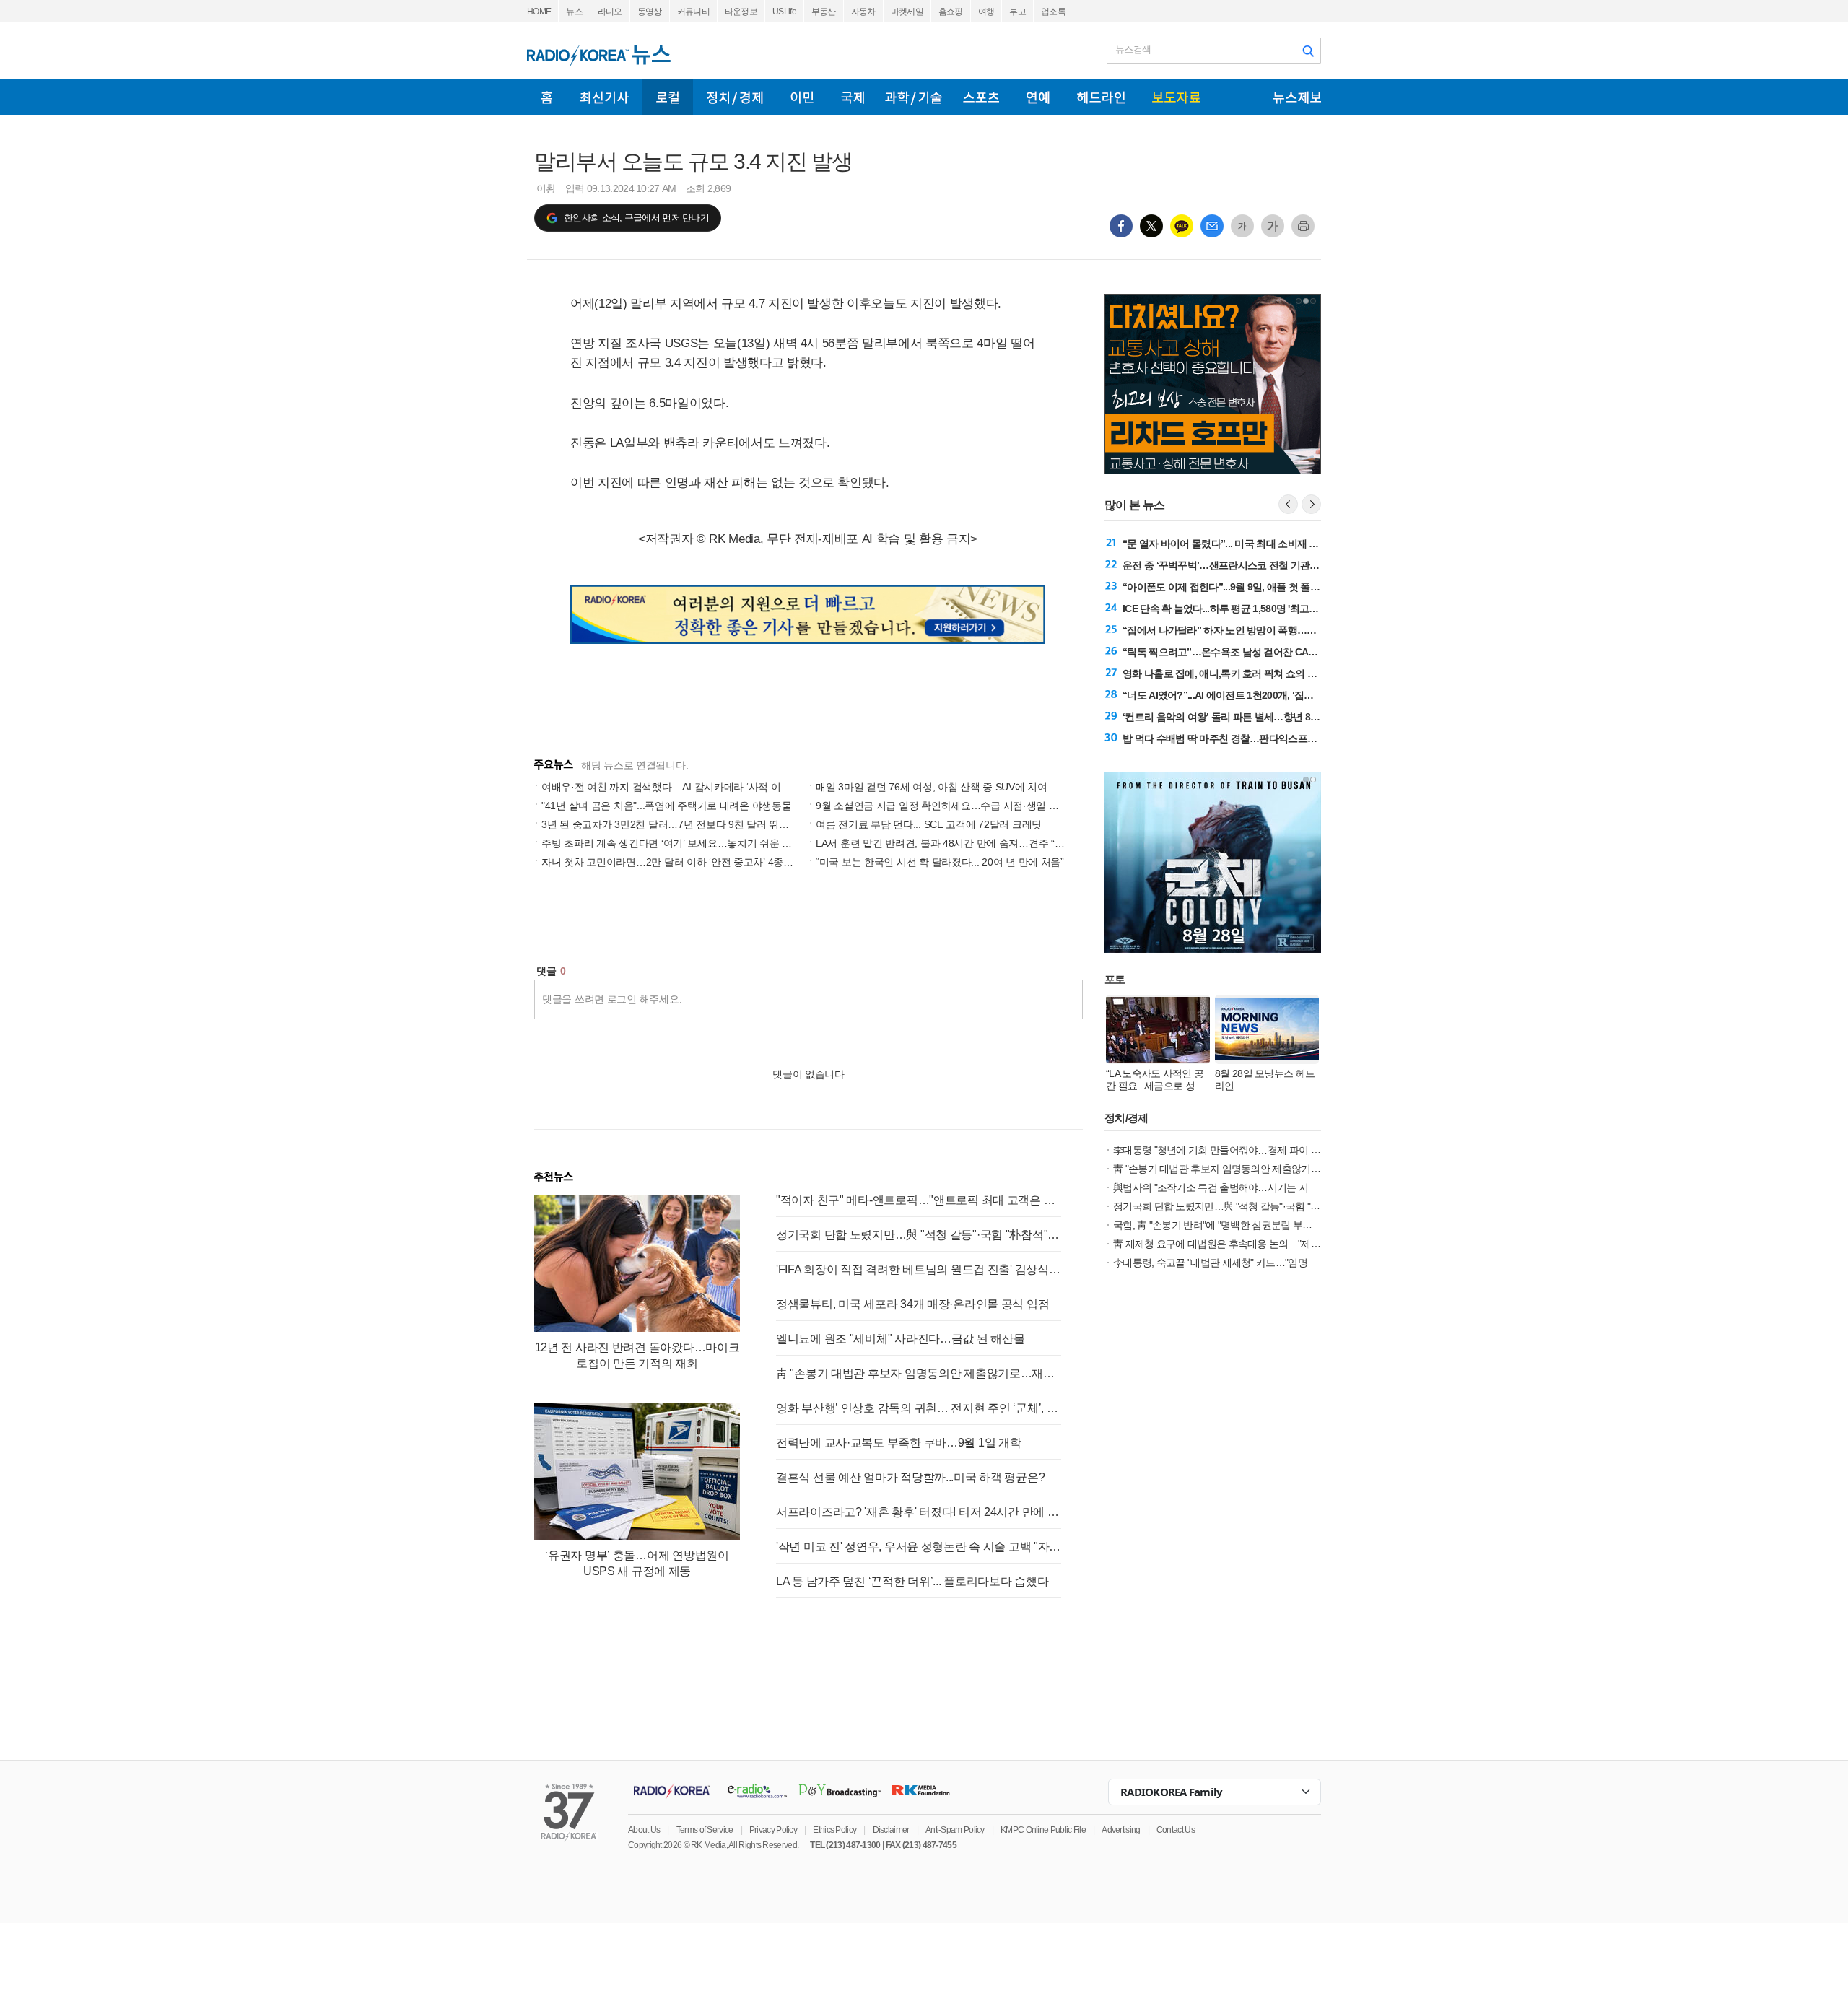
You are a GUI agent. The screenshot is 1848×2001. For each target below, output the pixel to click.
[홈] (547, 97)
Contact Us (1176, 1830)
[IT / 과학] (914, 97)
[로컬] (668, 97)
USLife (784, 12)
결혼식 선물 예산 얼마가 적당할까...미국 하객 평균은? (910, 1477)
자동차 (863, 12)
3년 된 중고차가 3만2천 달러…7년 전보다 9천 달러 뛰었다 (670, 824)
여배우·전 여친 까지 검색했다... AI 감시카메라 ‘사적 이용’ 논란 (678, 787)
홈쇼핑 (951, 12)
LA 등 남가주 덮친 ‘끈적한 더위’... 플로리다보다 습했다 (912, 1581)
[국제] (853, 97)
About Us (644, 1830)
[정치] (735, 97)
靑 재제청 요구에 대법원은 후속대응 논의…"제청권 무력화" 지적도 (1254, 1244)
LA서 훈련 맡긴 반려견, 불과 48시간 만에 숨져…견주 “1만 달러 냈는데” (972, 843)
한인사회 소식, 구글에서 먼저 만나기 (636, 218)
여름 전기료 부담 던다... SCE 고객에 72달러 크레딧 (929, 824)
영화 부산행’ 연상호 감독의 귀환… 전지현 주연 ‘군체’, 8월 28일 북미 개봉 (919, 1408)
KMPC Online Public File (1043, 1830)
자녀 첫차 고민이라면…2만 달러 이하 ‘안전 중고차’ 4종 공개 (674, 862)
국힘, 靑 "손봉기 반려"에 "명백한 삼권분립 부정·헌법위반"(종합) (1247, 1225)
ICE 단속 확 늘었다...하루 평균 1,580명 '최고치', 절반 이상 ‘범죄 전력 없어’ (1279, 609)
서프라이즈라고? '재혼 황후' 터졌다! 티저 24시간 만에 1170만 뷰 (919, 1512)
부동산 (824, 12)
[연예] (1038, 97)
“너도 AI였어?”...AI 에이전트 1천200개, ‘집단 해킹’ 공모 (1241, 695)
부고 (1017, 12)
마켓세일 (907, 12)
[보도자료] (1176, 97)
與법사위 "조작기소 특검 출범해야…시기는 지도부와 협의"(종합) (1250, 1187)
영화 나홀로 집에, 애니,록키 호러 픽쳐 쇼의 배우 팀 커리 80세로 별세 (1268, 673)
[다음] (1311, 504)
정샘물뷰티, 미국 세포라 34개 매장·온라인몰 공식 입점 (912, 1304)
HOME (539, 12)
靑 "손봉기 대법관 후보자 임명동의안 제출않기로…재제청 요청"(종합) (919, 1373)
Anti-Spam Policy (955, 1830)
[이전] (1288, 504)
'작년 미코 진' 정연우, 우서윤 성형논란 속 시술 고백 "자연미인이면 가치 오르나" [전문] (919, 1547)
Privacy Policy (773, 1830)
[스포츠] (981, 97)
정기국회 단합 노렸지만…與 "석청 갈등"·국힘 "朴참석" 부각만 (919, 1235)
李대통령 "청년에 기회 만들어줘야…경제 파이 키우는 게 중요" (1245, 1150)
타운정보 (741, 12)
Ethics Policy (834, 1830)
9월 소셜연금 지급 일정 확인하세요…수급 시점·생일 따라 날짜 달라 (965, 806)
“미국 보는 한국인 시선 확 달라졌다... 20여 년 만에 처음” (940, 862)
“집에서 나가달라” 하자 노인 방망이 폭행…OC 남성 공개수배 (1253, 630)
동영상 (650, 12)
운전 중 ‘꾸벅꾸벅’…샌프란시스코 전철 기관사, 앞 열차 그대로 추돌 (1265, 565)
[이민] (802, 97)
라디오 (610, 12)
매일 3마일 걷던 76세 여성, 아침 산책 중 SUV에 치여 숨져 (943, 787)
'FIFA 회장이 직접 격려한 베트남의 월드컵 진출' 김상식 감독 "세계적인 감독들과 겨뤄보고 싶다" (919, 1269)
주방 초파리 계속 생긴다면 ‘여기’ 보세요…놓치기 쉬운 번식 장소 (683, 843)
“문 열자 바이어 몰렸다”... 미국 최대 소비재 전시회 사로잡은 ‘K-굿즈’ (1269, 544)
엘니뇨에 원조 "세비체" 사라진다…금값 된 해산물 (900, 1339)
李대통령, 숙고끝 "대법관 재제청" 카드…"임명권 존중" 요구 (1238, 1263)
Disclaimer (891, 1830)
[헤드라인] (1101, 97)
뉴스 (574, 12)
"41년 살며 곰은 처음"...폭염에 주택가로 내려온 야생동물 (666, 806)
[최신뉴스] (605, 97)
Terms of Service (705, 1830)
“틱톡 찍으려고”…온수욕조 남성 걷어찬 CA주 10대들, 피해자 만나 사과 (1274, 652)
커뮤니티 (693, 12)
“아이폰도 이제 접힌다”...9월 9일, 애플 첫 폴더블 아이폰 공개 (1252, 587)
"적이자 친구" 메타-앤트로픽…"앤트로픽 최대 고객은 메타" (919, 1200)
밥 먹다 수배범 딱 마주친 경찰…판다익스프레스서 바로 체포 (1251, 738)
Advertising (1121, 1830)
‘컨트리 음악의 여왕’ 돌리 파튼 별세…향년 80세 (1224, 717)
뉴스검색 (1133, 49)
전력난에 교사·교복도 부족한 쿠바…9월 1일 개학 (898, 1443)
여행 (986, 12)
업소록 (1053, 12)
